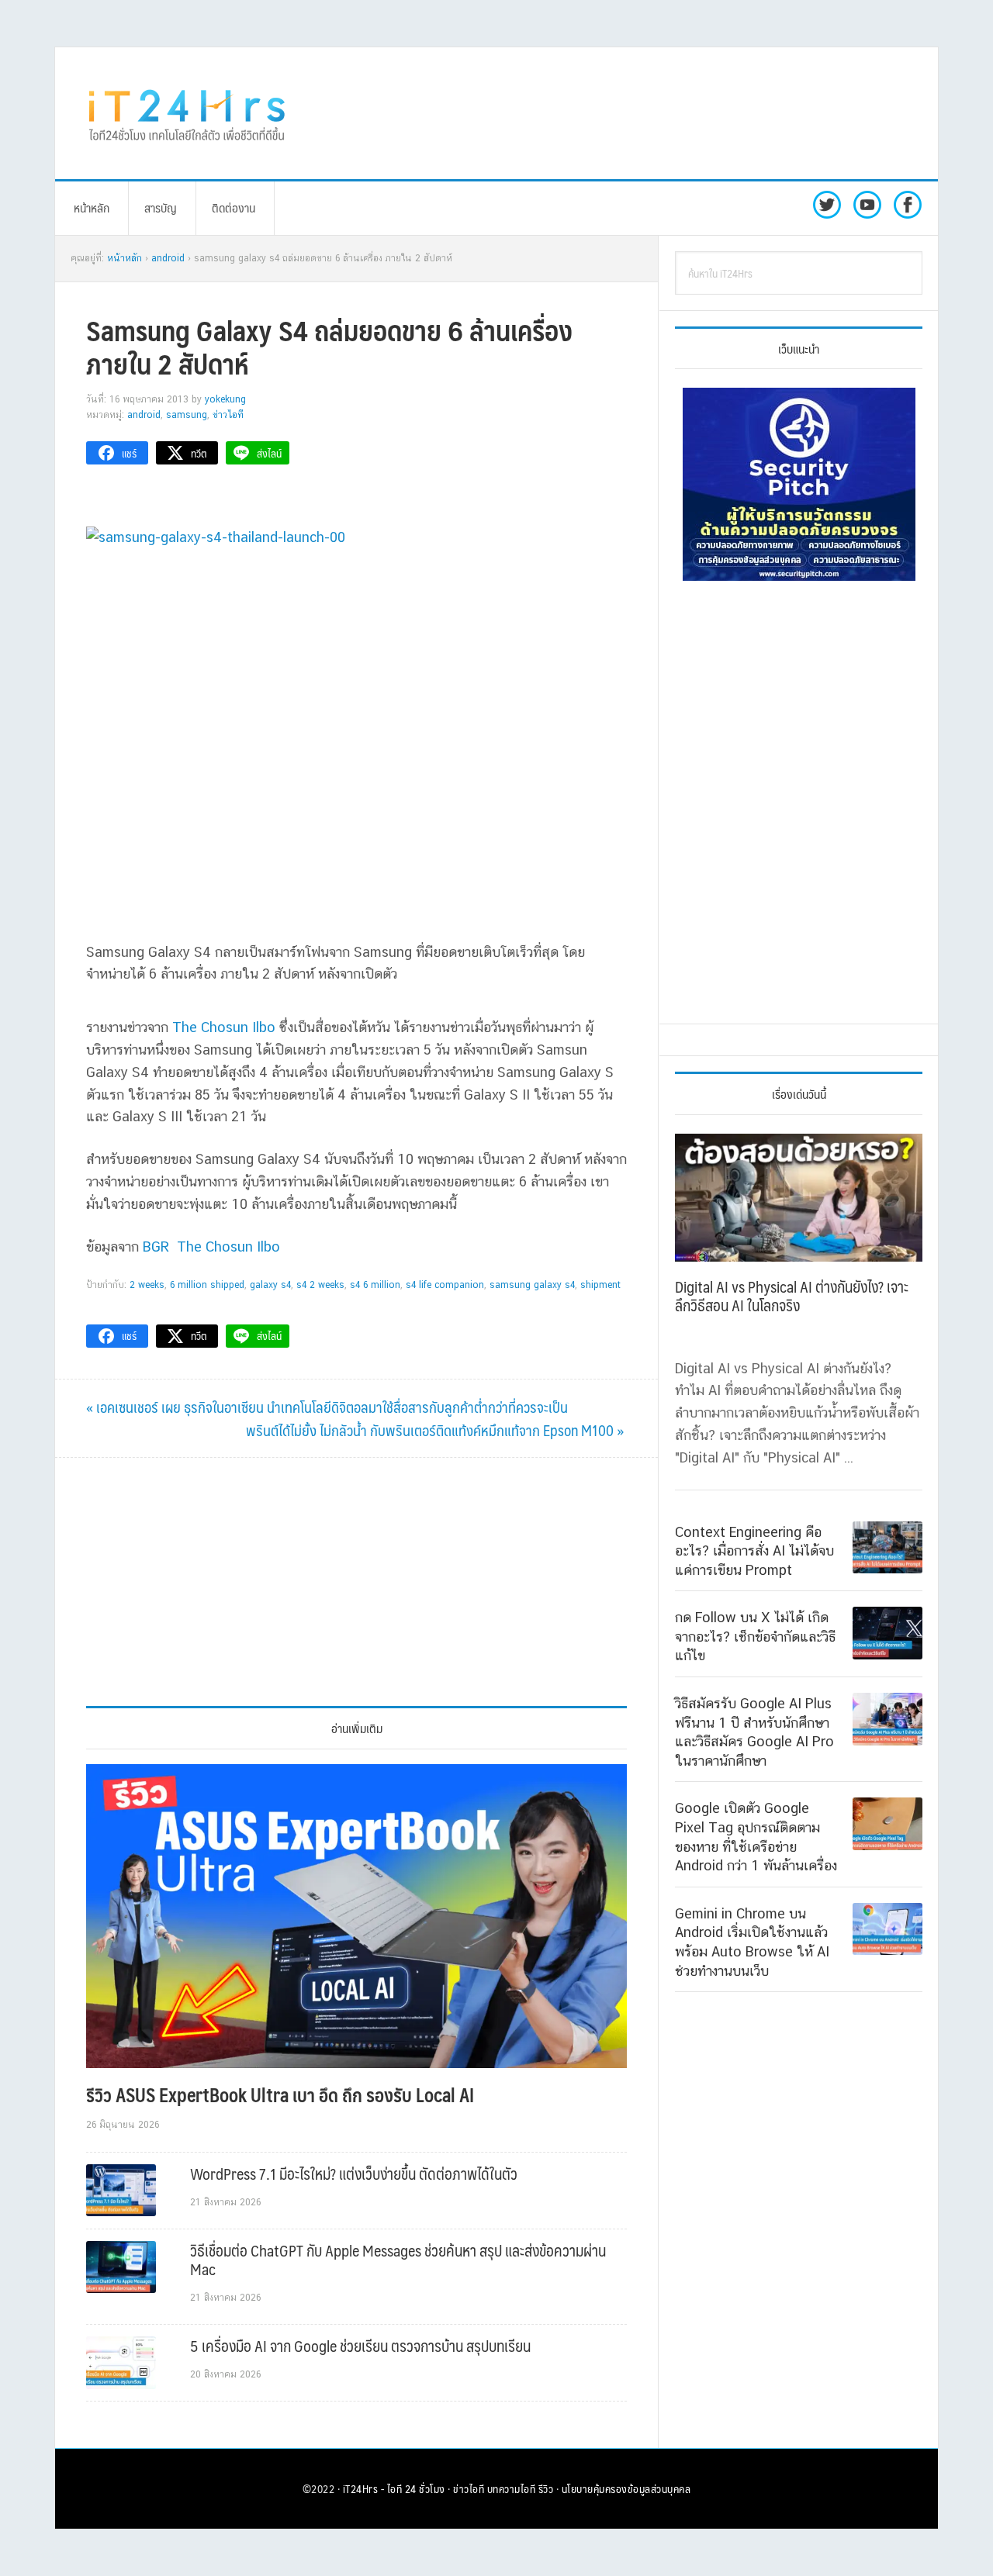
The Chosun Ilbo (224, 1027)
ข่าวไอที (228, 415)
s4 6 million (375, 1285)
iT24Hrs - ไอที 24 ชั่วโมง (394, 2488)
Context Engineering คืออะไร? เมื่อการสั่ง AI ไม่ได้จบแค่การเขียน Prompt (754, 1551)
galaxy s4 (270, 1285)
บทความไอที (512, 2488)
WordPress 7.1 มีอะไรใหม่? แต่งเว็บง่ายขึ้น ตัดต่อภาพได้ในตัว (354, 2174)
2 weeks (147, 1285)
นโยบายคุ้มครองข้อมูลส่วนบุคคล (626, 2488)
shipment (600, 1285)
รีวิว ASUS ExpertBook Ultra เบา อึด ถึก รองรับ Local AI (280, 2094)
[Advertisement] (625, 113)
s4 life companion (445, 1285)
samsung (187, 415)
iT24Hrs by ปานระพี (187, 113)
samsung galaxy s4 (532, 1285)
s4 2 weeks (320, 1285)
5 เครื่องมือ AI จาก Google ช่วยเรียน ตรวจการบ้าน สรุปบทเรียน (360, 2346)
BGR (156, 1247)
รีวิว (546, 2488)
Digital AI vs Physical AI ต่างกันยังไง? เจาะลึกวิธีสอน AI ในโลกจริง (792, 1296)
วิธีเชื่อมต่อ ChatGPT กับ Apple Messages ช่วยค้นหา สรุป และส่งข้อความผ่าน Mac (398, 2260)
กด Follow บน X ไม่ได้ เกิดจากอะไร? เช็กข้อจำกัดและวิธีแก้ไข (755, 1636)
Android (144, 415)
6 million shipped (207, 1285)
